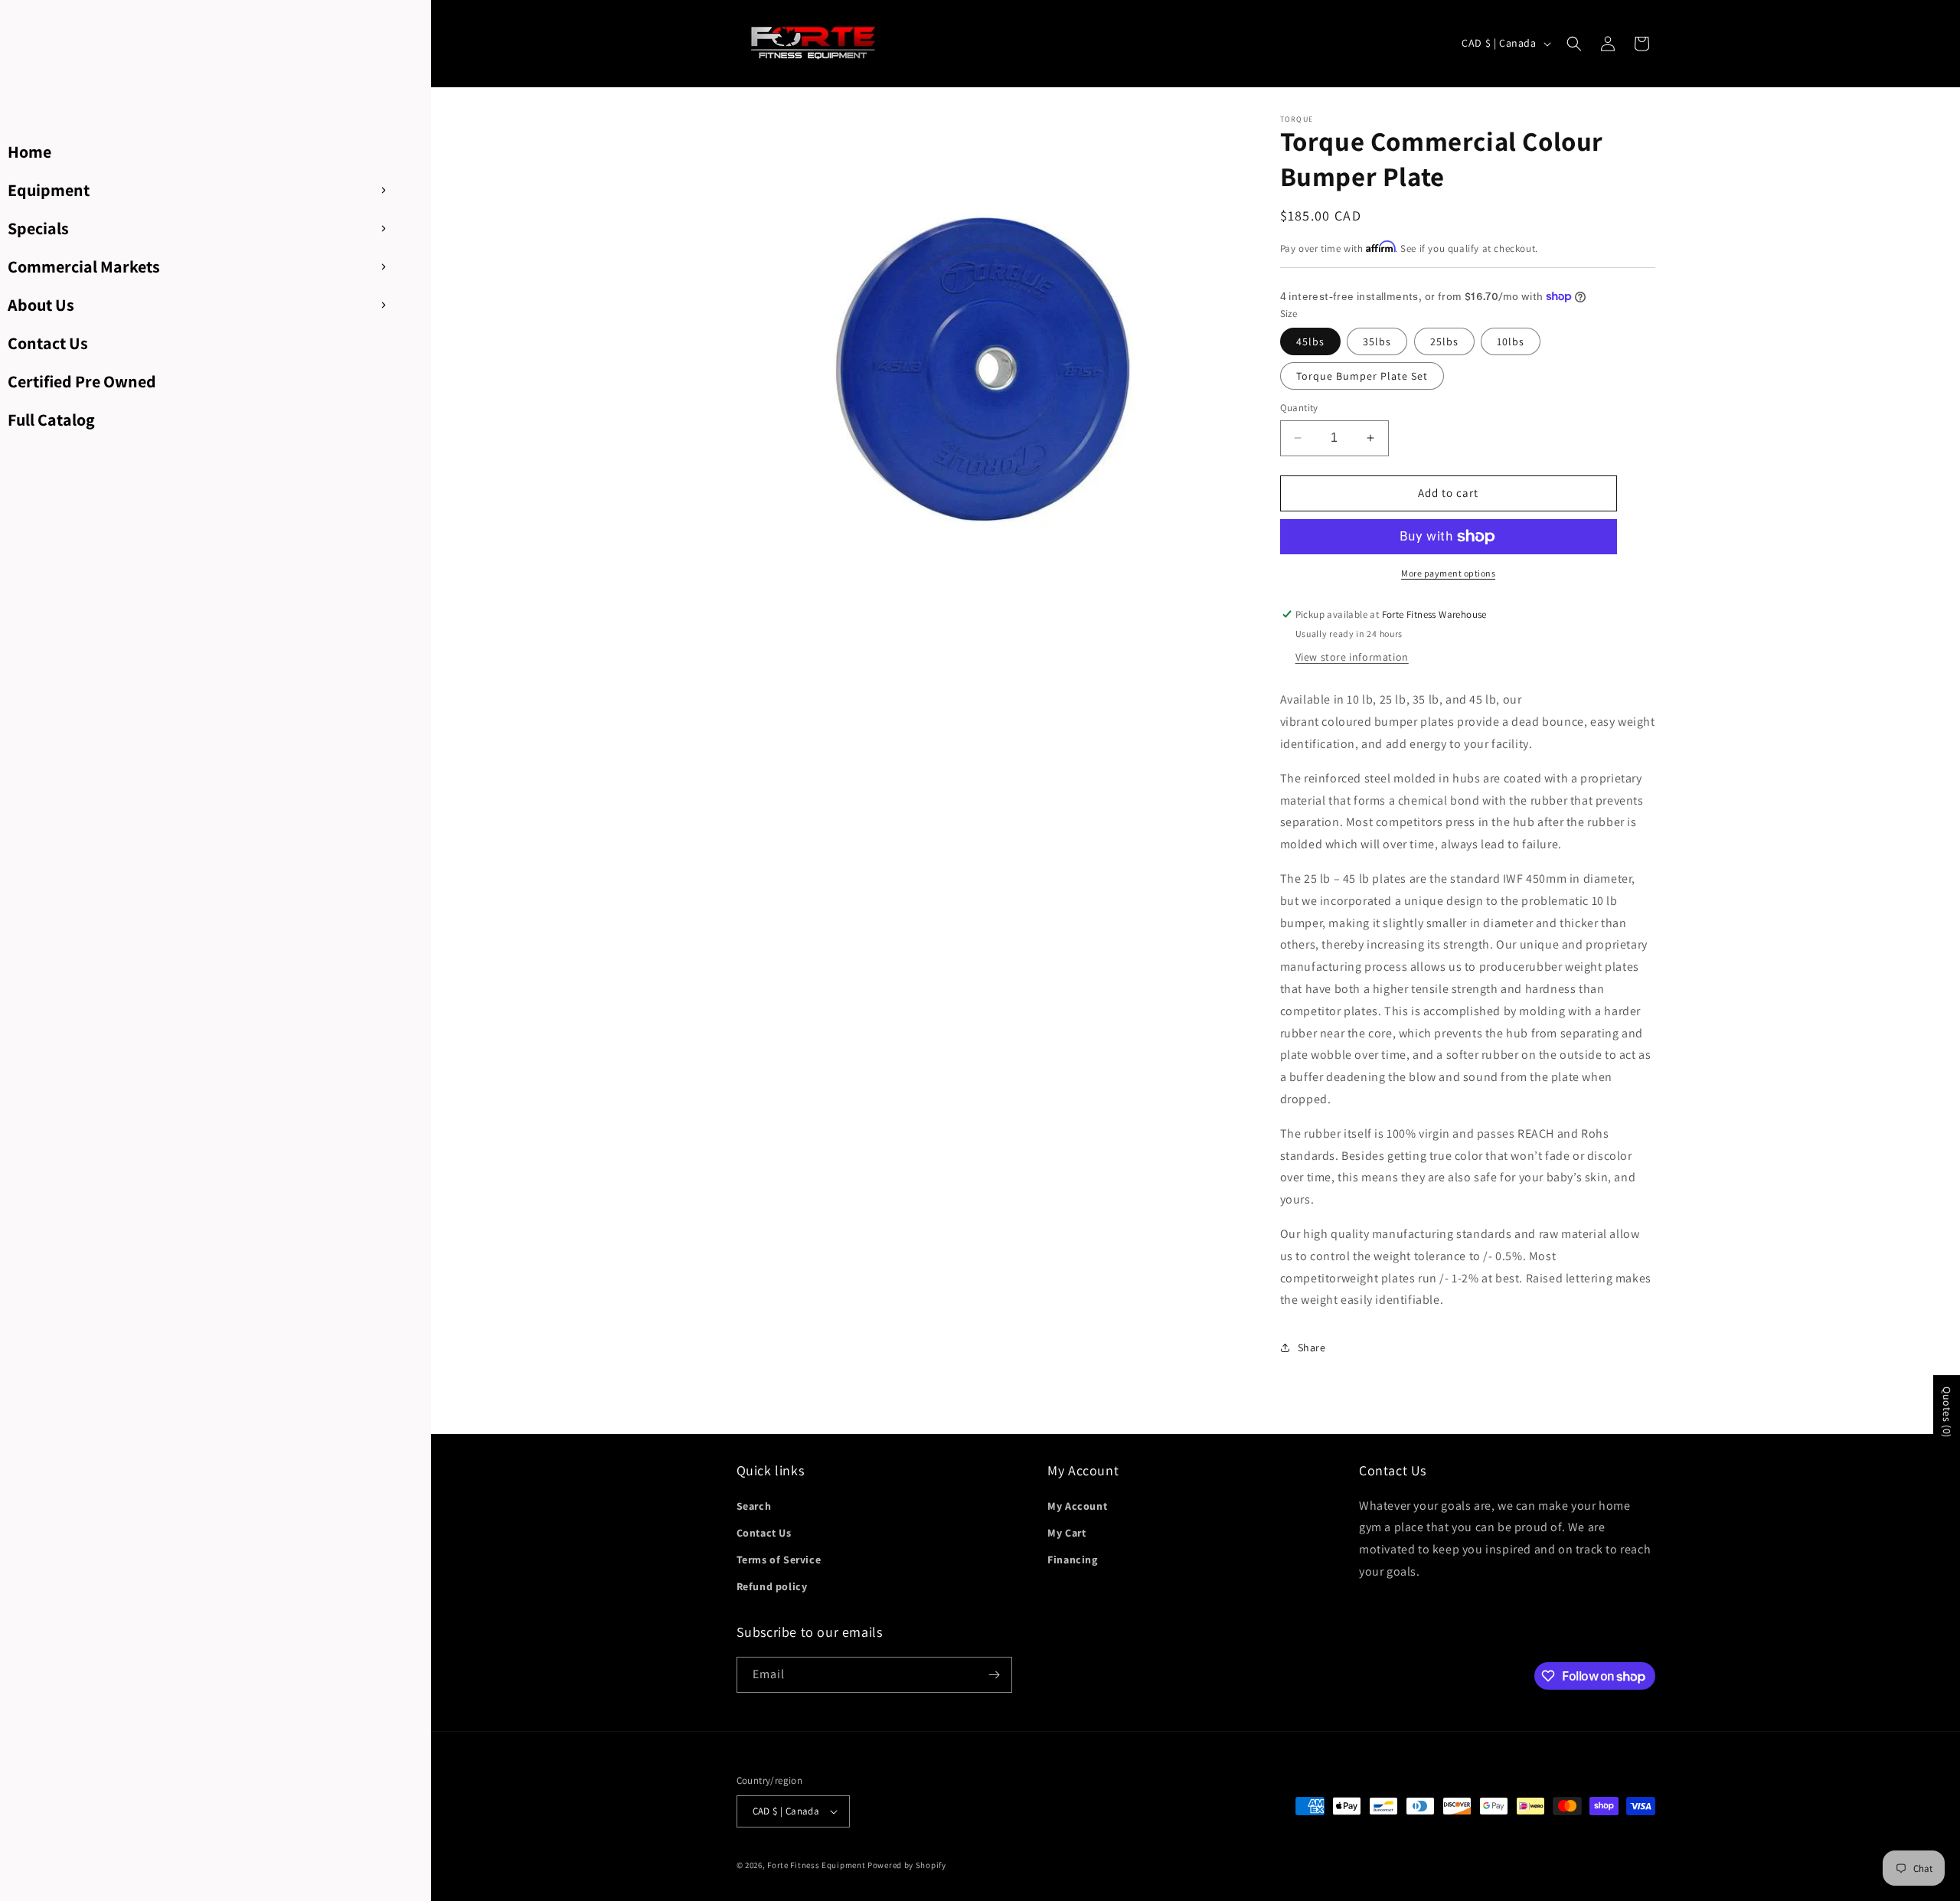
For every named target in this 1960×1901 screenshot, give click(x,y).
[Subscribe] (995, 1675)
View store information (1352, 657)
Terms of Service (779, 1560)
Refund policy (772, 1586)
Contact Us (764, 1533)
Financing (1072, 1560)
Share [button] (1312, 1347)
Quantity (1299, 408)
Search (754, 1506)
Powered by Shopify (907, 1865)
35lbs (1377, 341)
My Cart (1067, 1533)
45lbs (1310, 341)
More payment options (1448, 573)
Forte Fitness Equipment (816, 1865)
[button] (1574, 44)
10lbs (1511, 341)
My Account (1077, 1506)
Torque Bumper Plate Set (1362, 376)
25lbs (1444, 341)
